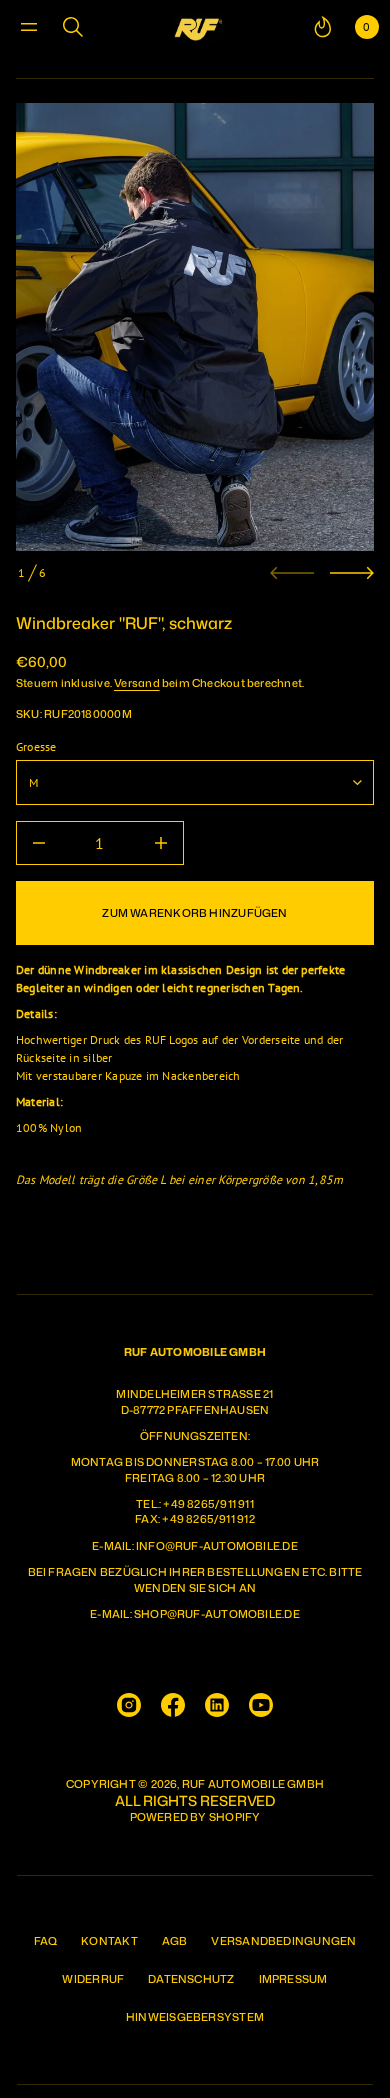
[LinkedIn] (217, 1705)
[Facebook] (173, 1705)
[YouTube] (261, 1705)
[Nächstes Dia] (352, 573)
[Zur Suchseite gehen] (73, 27)
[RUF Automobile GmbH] (198, 27)
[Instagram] (129, 1705)
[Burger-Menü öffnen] (29, 27)
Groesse (36, 746)
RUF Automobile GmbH (253, 1784)
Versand (137, 683)
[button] (73, 27)
